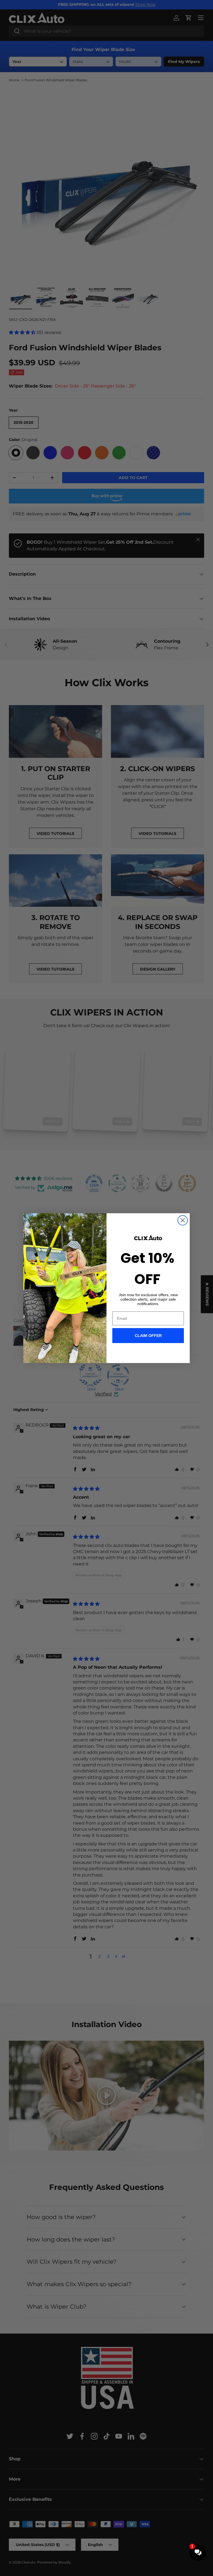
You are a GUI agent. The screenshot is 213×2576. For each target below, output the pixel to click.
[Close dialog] (183, 1220)
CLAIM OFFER (148, 1336)
